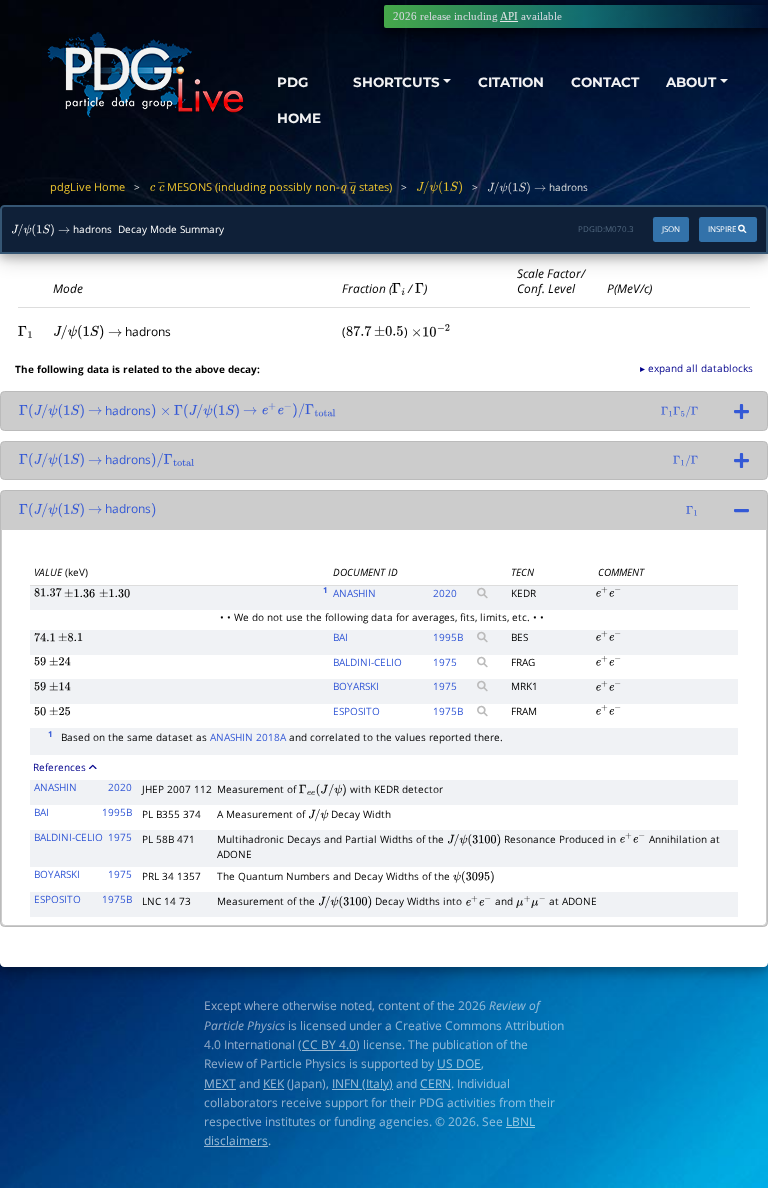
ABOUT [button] (691, 82)
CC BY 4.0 (329, 1044)
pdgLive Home (87, 186)
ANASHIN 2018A (248, 737)
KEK (273, 1083)
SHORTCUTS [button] (396, 82)
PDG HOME (299, 100)
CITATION (511, 82)
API (509, 16)
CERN (435, 1083)
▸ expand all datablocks (696, 368)
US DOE (459, 1063)
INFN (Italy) (362, 1083)
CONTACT (605, 82)
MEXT (220, 1083)
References (59, 767)
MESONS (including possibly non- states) (270, 186)
